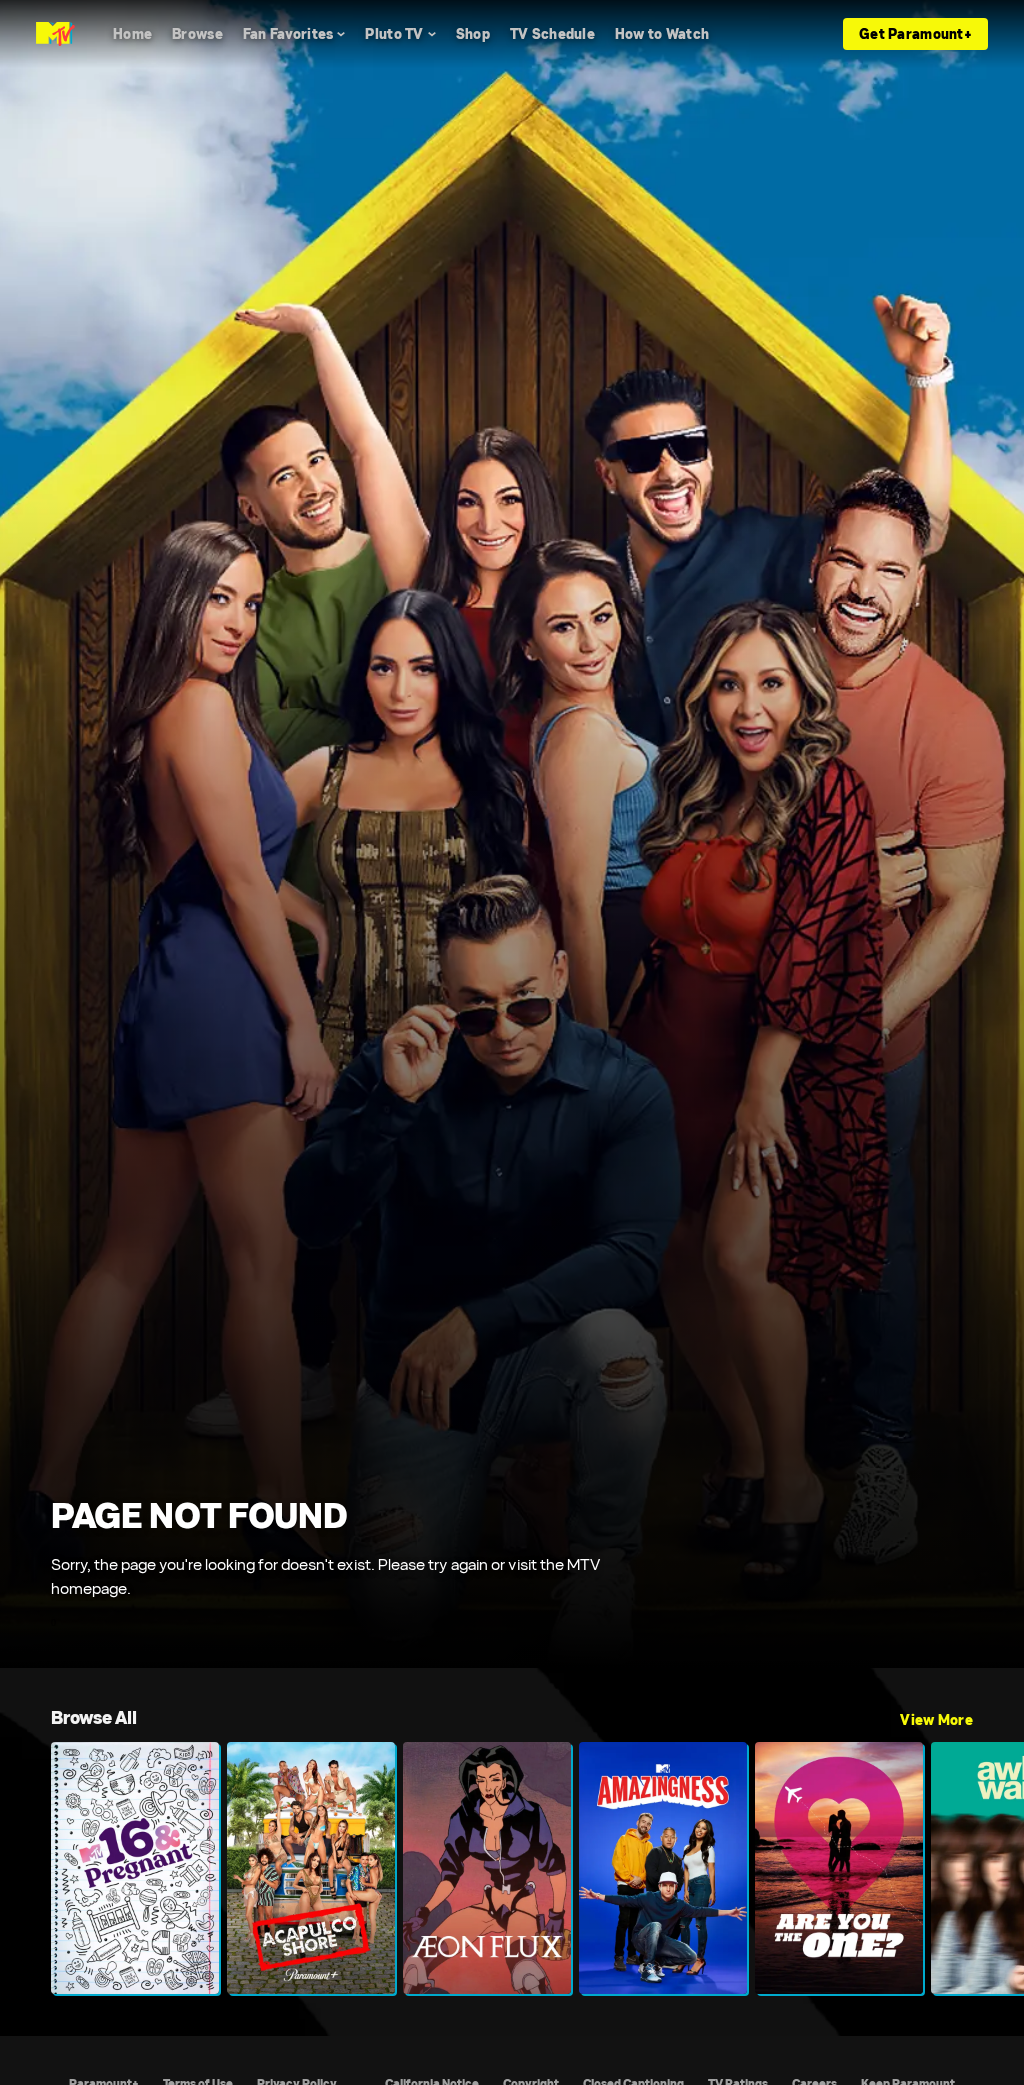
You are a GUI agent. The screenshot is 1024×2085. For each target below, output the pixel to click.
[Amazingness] (663, 1868)
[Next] (998, 1868)
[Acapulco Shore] (311, 1868)
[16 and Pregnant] (135, 1868)
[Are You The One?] (839, 1868)
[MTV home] (55, 34)
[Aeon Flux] (487, 1868)
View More (936, 1720)
